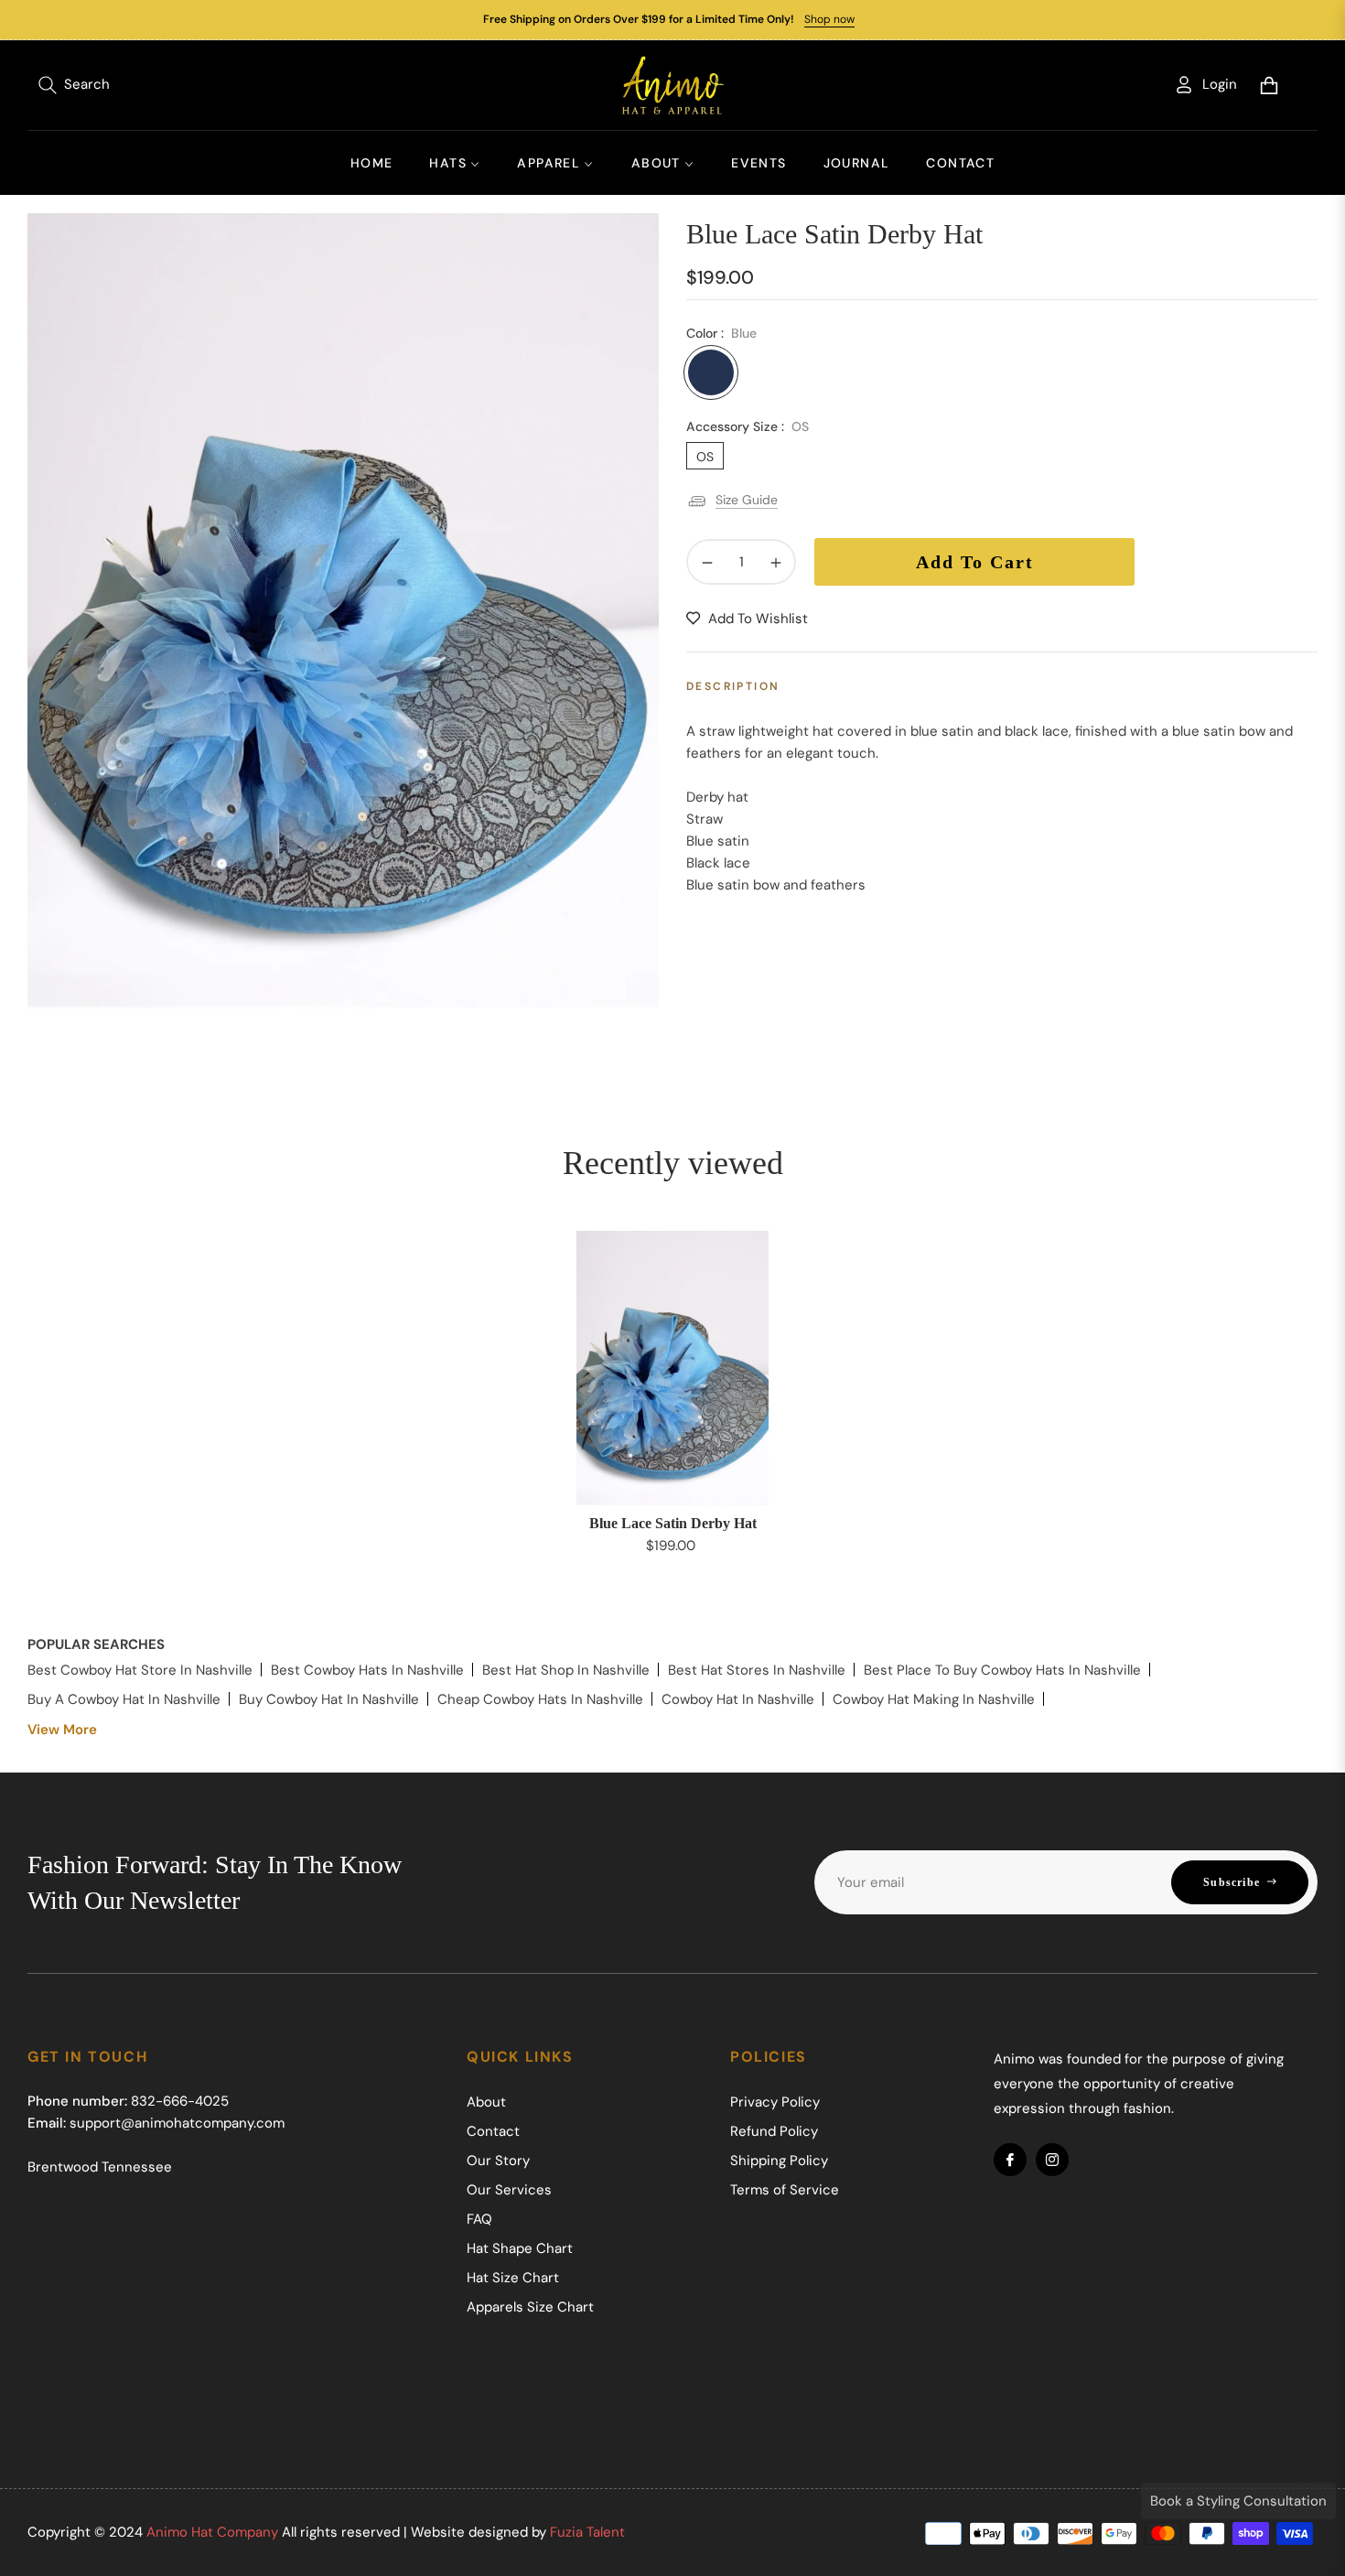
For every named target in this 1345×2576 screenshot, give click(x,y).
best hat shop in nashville (566, 1670)
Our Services (509, 2190)
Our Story (498, 2161)
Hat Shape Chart (520, 2248)
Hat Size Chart (513, 2278)
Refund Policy (774, 2131)
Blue (711, 372)
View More (62, 1730)
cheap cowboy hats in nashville (540, 1699)
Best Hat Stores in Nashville (757, 1670)
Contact (493, 2131)
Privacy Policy (775, 2102)
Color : (721, 333)
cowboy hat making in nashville (934, 1699)
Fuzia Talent (587, 2532)
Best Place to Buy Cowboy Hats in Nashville (1002, 1670)
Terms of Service (785, 2190)
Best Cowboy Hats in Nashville (367, 1670)
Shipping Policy (779, 2161)
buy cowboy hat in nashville (329, 1699)
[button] (74, 85)
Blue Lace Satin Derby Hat (673, 1523)
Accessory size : (748, 426)
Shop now (829, 19)
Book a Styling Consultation (1238, 2501)
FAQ (479, 2219)
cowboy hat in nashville (738, 1699)
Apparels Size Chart (530, 2307)
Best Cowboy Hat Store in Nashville (140, 1670)
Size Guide (747, 500)
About (486, 2102)
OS (705, 457)
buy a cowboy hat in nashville (124, 1699)
